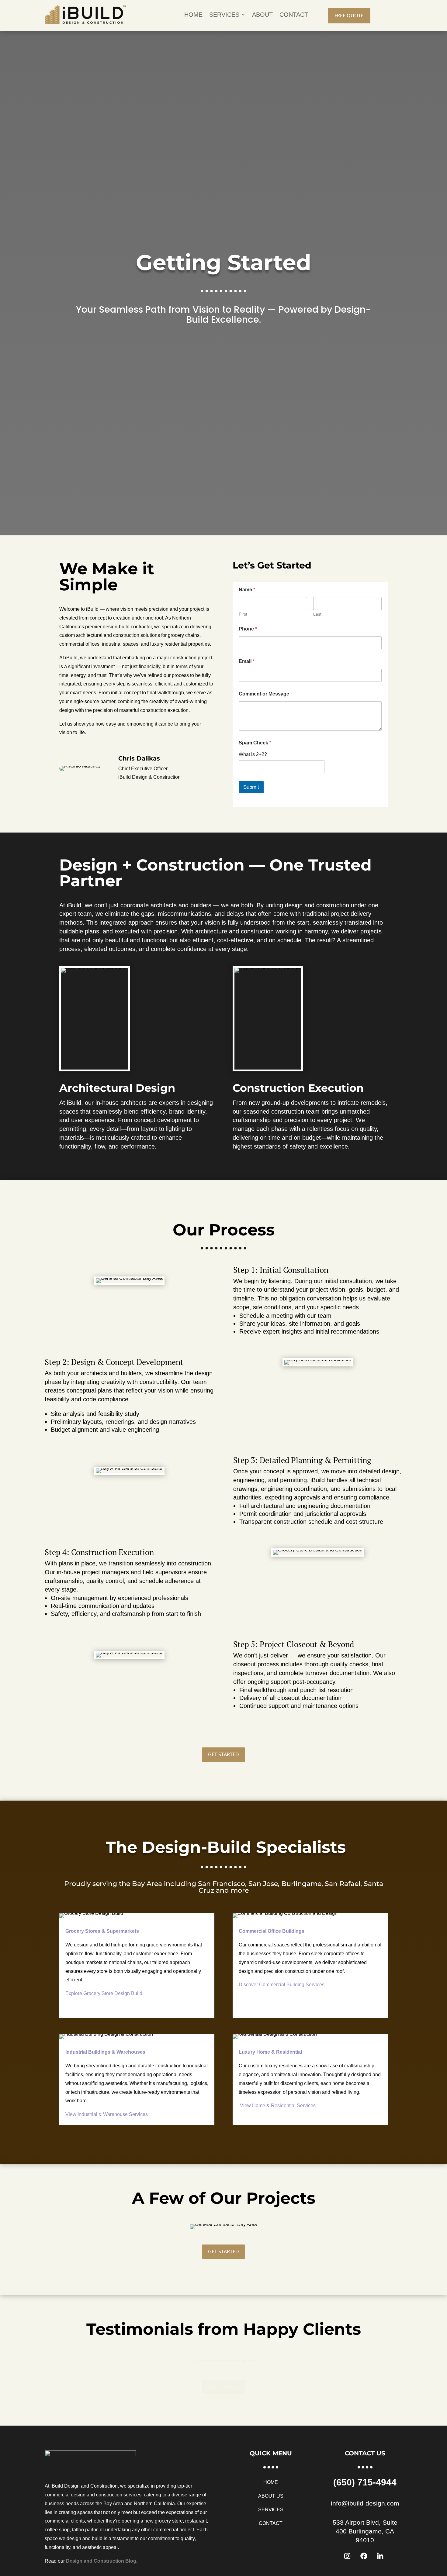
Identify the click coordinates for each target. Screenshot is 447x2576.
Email (247, 661)
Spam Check (255, 743)
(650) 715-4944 (365, 2482)
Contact (294, 15)
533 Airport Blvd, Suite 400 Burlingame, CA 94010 (365, 2531)
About (262, 15)
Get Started (223, 1754)
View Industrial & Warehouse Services (107, 2114)
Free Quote (349, 15)
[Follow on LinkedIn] (380, 2556)
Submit (251, 787)
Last (317, 614)
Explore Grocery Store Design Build (104, 1993)
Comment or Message (264, 694)
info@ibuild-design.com (365, 2503)
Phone (248, 629)
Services (224, 15)
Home (193, 15)
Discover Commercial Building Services (282, 1985)
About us (271, 2496)
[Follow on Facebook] (364, 2556)
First (243, 614)
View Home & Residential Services (277, 2105)
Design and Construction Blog (101, 2561)
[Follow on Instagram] (347, 2556)
